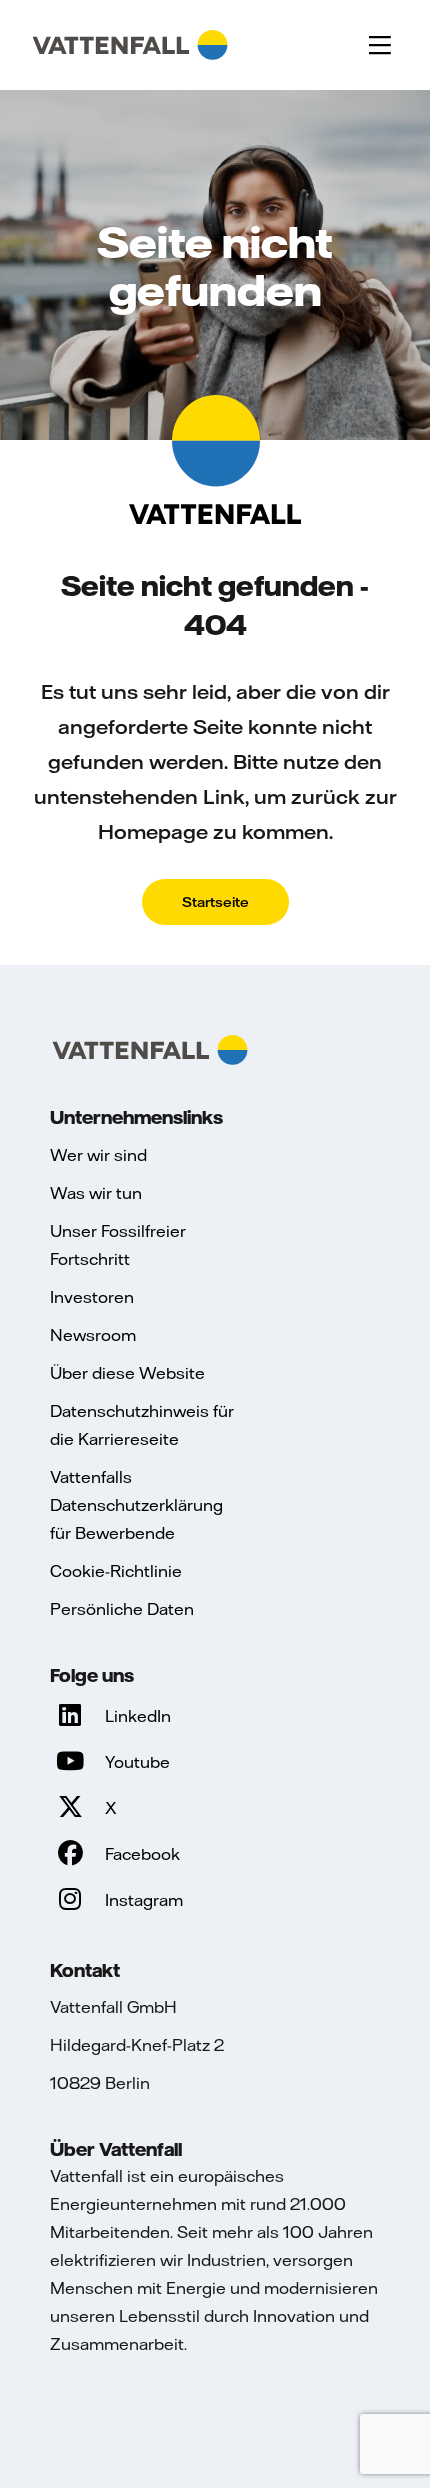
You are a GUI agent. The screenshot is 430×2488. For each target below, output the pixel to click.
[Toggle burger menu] (380, 45)
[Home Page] (130, 45)
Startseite (215, 902)
